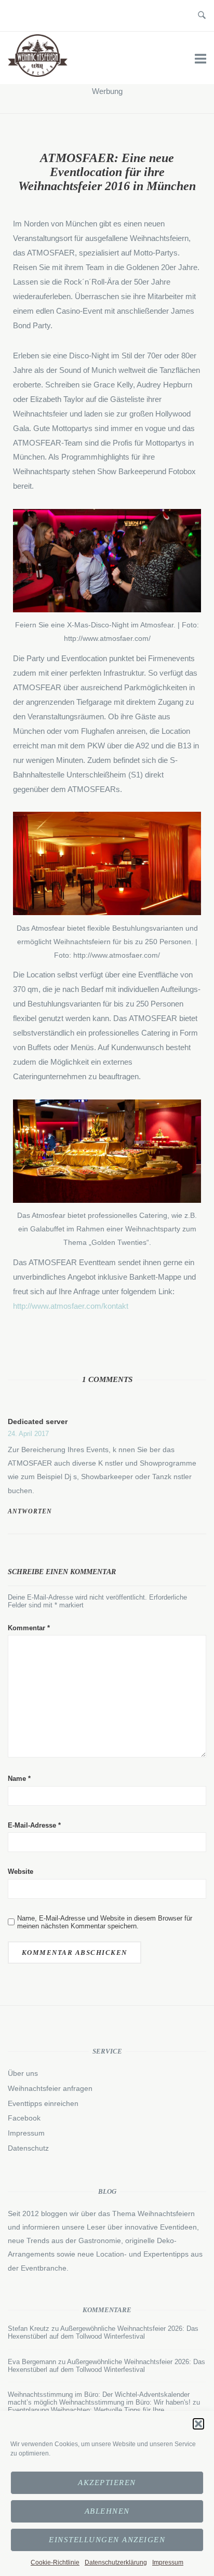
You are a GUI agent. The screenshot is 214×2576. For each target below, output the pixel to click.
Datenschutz (28, 2148)
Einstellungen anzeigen (107, 2540)
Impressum (168, 2562)
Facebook (24, 2118)
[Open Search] (202, 16)
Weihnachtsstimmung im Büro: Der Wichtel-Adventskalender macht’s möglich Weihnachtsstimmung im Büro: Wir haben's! (99, 2398)
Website (21, 1871)
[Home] (38, 74)
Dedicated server (38, 1421)
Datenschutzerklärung (116, 2562)
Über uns (23, 2073)
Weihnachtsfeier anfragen (50, 2088)
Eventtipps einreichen (43, 2103)
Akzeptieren (107, 2483)
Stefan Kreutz (29, 2329)
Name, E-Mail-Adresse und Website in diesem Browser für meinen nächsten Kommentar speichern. (105, 1922)
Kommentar (29, 1628)
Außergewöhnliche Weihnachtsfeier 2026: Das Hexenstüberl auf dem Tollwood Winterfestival (103, 2332)
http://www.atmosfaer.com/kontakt (71, 1306)
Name (19, 1779)
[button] (198, 2424)
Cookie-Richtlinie (55, 2562)
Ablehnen (107, 2511)
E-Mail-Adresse (34, 1825)
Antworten (30, 1511)
